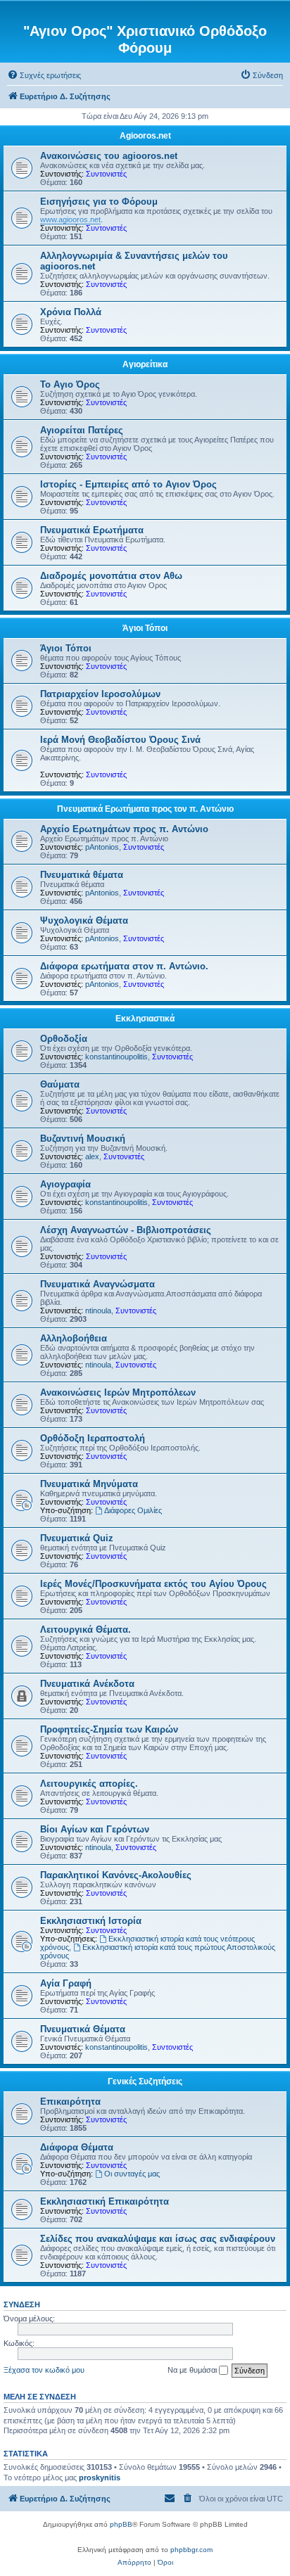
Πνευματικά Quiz (77, 1538)
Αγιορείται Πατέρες (82, 430)
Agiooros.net (145, 136)
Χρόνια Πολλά (71, 312)
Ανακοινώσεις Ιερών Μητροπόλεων (118, 1392)
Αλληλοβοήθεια (74, 1338)
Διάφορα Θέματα (77, 2147)
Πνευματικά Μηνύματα (89, 1484)
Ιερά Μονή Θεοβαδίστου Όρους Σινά (120, 740)
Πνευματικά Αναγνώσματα (97, 1284)
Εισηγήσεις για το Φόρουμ (99, 202)
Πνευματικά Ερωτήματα (92, 530)
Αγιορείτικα (145, 364)
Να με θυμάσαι (193, 2370)
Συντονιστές (106, 174)
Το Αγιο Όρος (70, 384)
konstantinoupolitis (116, 1057)
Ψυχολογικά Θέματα (84, 920)
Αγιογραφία (65, 1184)
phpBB (121, 2524)
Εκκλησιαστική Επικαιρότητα (105, 2201)
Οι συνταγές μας (132, 2174)
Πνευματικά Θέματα (83, 2029)
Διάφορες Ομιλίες (133, 1510)
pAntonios (102, 847)
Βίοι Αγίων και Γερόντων (95, 1829)
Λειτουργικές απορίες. (89, 1784)
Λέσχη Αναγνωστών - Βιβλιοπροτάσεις (126, 1230)
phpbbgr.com (191, 2550)
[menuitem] (44, 75)
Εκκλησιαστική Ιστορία (91, 1921)
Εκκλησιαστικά (145, 1019)
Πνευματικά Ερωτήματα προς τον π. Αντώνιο (145, 809)
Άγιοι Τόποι (145, 628)
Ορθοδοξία (64, 1039)
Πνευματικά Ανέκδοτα (87, 1684)
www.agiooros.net (70, 219)
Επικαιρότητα (70, 2102)
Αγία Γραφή (66, 1983)
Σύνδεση (22, 2304)
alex (92, 1156)
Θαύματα (60, 1084)
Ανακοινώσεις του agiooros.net (109, 156)
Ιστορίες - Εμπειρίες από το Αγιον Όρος (128, 484)
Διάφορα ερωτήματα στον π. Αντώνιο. (124, 966)
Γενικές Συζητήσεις (145, 2081)
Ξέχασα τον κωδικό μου (44, 2370)
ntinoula (98, 1311)
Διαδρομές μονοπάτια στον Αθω (111, 576)
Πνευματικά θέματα (82, 875)
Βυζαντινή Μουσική (83, 1139)
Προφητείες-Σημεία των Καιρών (109, 1729)
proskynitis (100, 2478)
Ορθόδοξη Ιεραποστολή (93, 1438)
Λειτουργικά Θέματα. (86, 1630)
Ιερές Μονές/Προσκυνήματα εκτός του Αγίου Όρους (153, 1584)
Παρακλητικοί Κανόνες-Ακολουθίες (116, 1875)
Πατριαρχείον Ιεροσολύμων (100, 694)
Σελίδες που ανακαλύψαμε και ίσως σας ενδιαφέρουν (158, 2239)
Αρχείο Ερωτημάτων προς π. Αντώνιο (124, 829)
